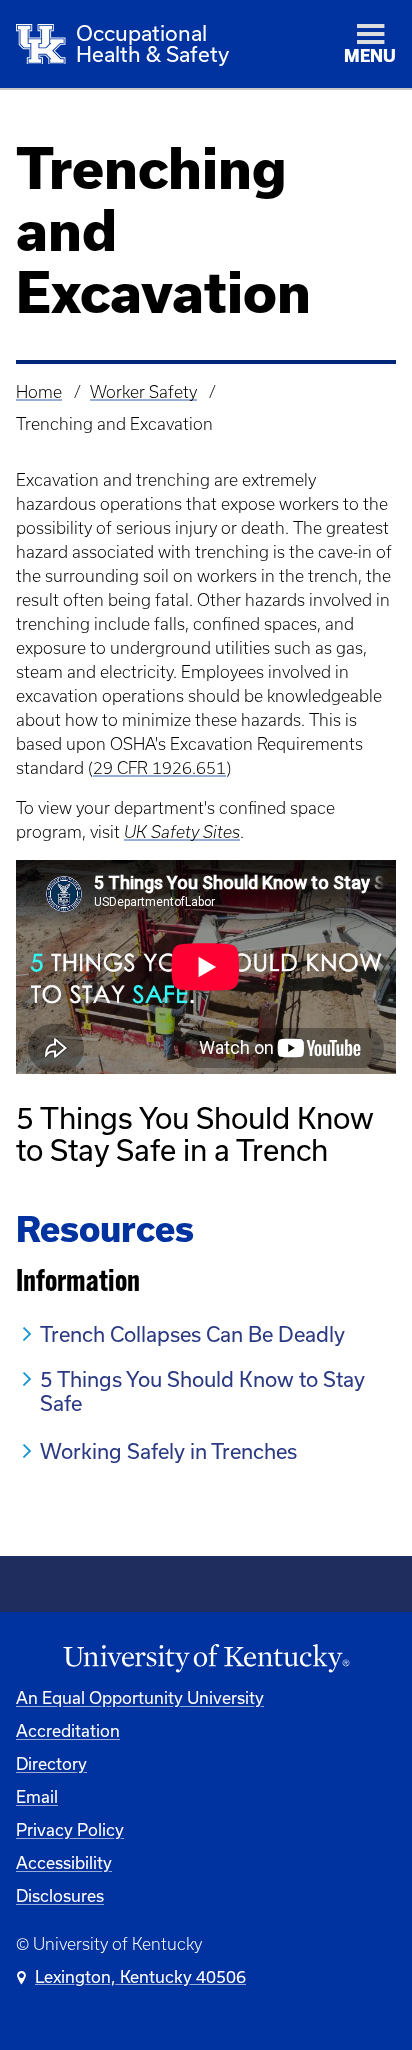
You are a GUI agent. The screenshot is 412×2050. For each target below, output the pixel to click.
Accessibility (64, 1862)
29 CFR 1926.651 (159, 768)
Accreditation (68, 1730)
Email (37, 1796)
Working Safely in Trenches (168, 1451)
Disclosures (60, 1895)
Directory (51, 1763)
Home (39, 392)
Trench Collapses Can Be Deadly (192, 1334)
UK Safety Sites (182, 832)
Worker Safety (143, 392)
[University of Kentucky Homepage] (206, 1658)
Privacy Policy (70, 1829)
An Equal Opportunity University (140, 1697)
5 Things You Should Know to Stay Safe (202, 1391)
